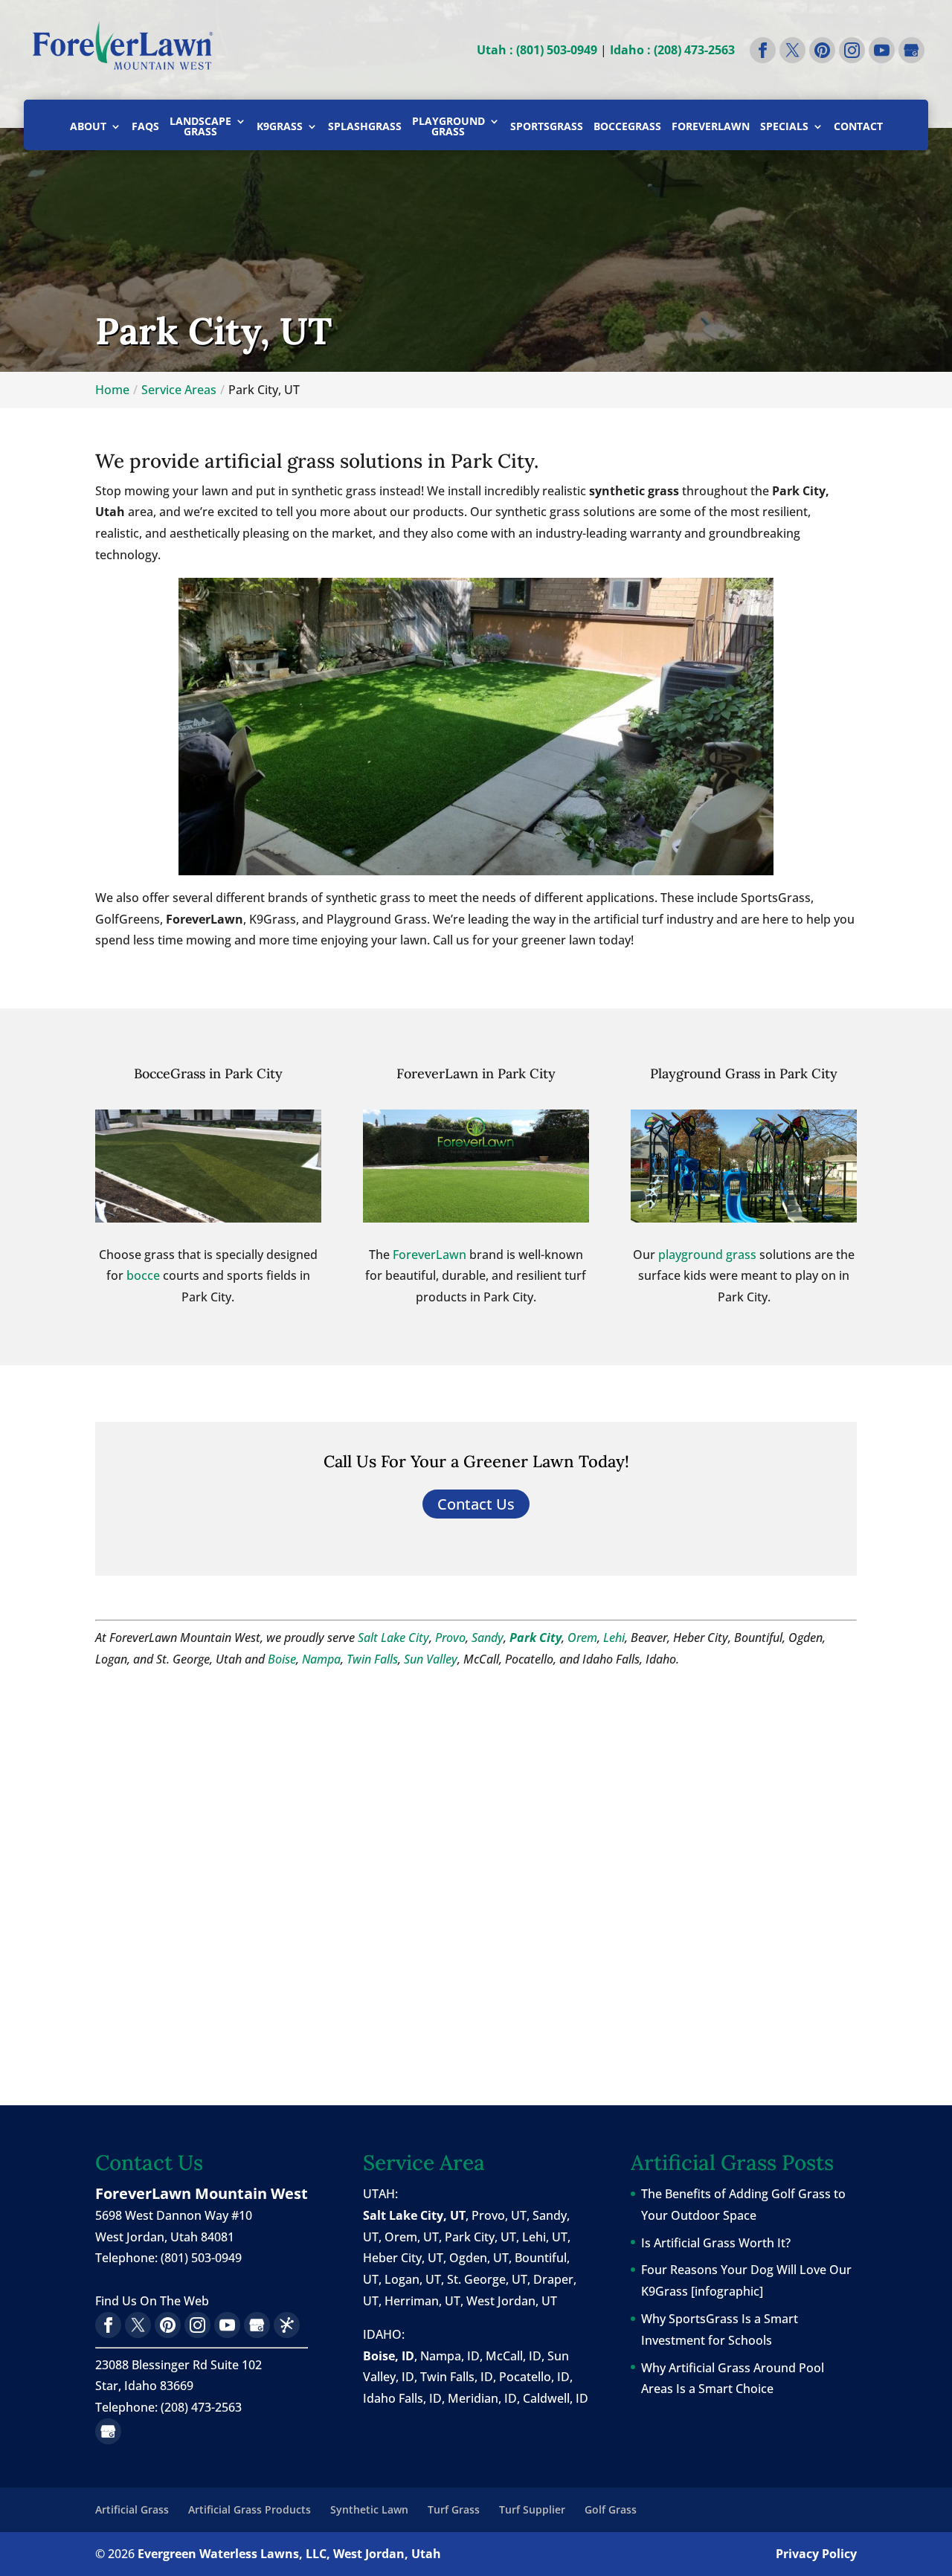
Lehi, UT (545, 2237)
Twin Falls (372, 1659)
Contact (858, 127)
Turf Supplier (532, 2509)
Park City (535, 1638)
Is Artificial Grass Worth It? (716, 2243)
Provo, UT (499, 2215)
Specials (784, 127)
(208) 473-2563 (201, 2407)
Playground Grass (448, 127)
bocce (143, 1275)
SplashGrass (365, 127)
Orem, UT (412, 2237)
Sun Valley (431, 1659)
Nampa (321, 1659)
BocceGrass (627, 127)
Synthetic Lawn (369, 2509)
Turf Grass (454, 2509)
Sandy (488, 1638)
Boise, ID (389, 2356)
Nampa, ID (450, 2356)
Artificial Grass (132, 2509)
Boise (282, 1659)
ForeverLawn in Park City (476, 1073)
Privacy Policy (816, 2554)
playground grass (707, 1255)
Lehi (614, 1638)
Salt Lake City (393, 1638)
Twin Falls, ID (457, 2377)
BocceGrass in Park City (208, 1073)
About (88, 127)
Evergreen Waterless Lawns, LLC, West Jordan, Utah (289, 2554)
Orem (582, 1638)
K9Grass (280, 127)
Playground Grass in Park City (744, 1073)
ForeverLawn (711, 127)
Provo (450, 1638)
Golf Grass (611, 2509)
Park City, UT (480, 2237)
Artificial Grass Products (250, 2509)
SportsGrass (547, 127)
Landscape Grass (200, 127)
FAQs (145, 127)
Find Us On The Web (152, 2301)
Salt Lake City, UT (414, 2215)
